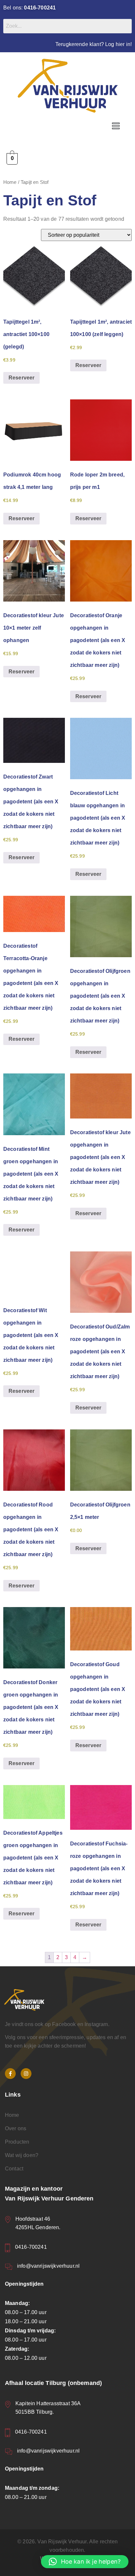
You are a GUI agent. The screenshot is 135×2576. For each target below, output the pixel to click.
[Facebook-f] (10, 2074)
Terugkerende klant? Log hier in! (94, 44)
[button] (116, 126)
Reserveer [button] (21, 378)
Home (10, 182)
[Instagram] (26, 2074)
